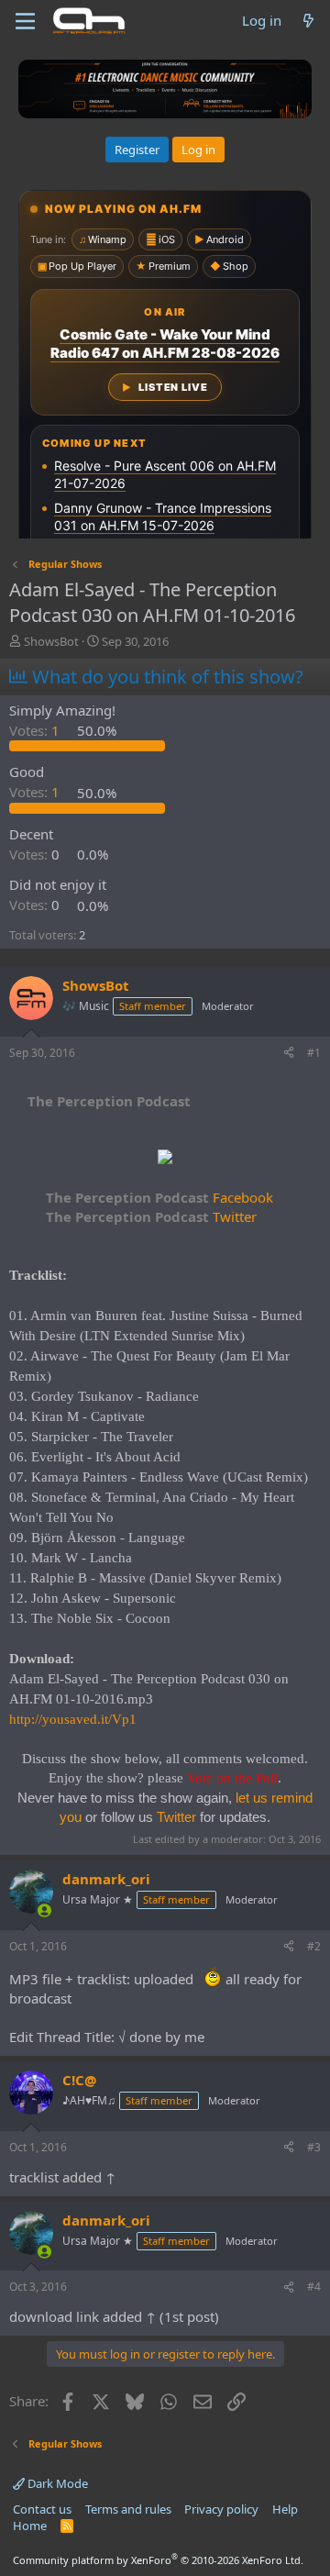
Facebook (159, 1197)
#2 (314, 1946)
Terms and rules (128, 2509)
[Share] (289, 1054)
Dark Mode (56, 2483)
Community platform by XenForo (158, 2560)
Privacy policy (221, 2509)
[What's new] (308, 21)
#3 (314, 2147)
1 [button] (36, 730)
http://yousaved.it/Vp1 (73, 1719)
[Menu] (25, 21)
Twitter (151, 1216)
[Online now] (44, 1910)
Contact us (42, 2509)
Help (285, 2509)
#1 (314, 1053)
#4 (314, 2287)
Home (30, 2526)
